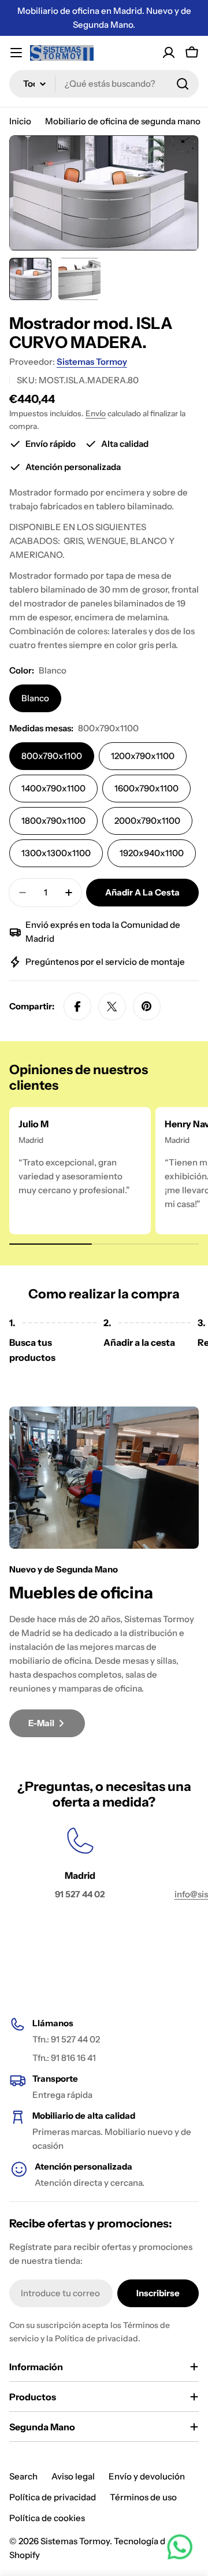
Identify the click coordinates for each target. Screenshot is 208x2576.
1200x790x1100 (143, 756)
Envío (96, 413)
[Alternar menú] (16, 53)
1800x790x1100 (53, 821)
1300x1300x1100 (56, 853)
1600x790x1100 (146, 788)
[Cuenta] (169, 53)
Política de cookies (47, 2518)
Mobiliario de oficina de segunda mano (123, 121)
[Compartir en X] (112, 1006)
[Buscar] (183, 84)
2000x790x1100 (147, 821)
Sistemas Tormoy (92, 362)
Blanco (35, 698)
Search (23, 2476)
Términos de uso (143, 2497)
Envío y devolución (147, 2476)
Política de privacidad (53, 2497)
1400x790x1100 (53, 788)
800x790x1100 (52, 756)
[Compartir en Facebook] (77, 1006)
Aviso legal (73, 2476)
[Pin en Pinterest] (147, 1006)
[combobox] (104, 84)
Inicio (20, 121)
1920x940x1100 (152, 853)
